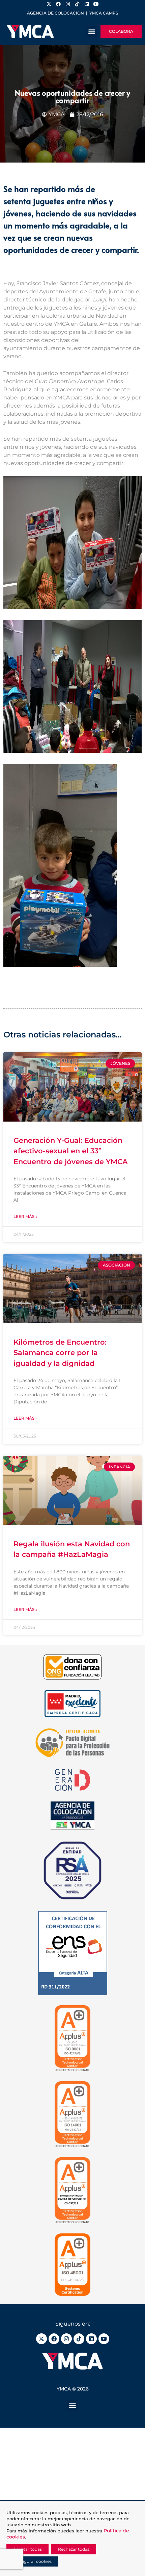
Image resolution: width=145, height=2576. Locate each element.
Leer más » (25, 1216)
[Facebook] (54, 2339)
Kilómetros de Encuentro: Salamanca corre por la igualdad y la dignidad (60, 1353)
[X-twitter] (41, 2339)
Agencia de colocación (55, 13)
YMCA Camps (104, 13)
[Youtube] (104, 2339)
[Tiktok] (79, 2339)
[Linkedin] (91, 2339)
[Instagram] (66, 2339)
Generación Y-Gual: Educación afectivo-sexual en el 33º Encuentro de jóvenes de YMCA (71, 1151)
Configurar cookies (32, 2561)
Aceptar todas (27, 2549)
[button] (92, 32)
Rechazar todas (74, 2549)
